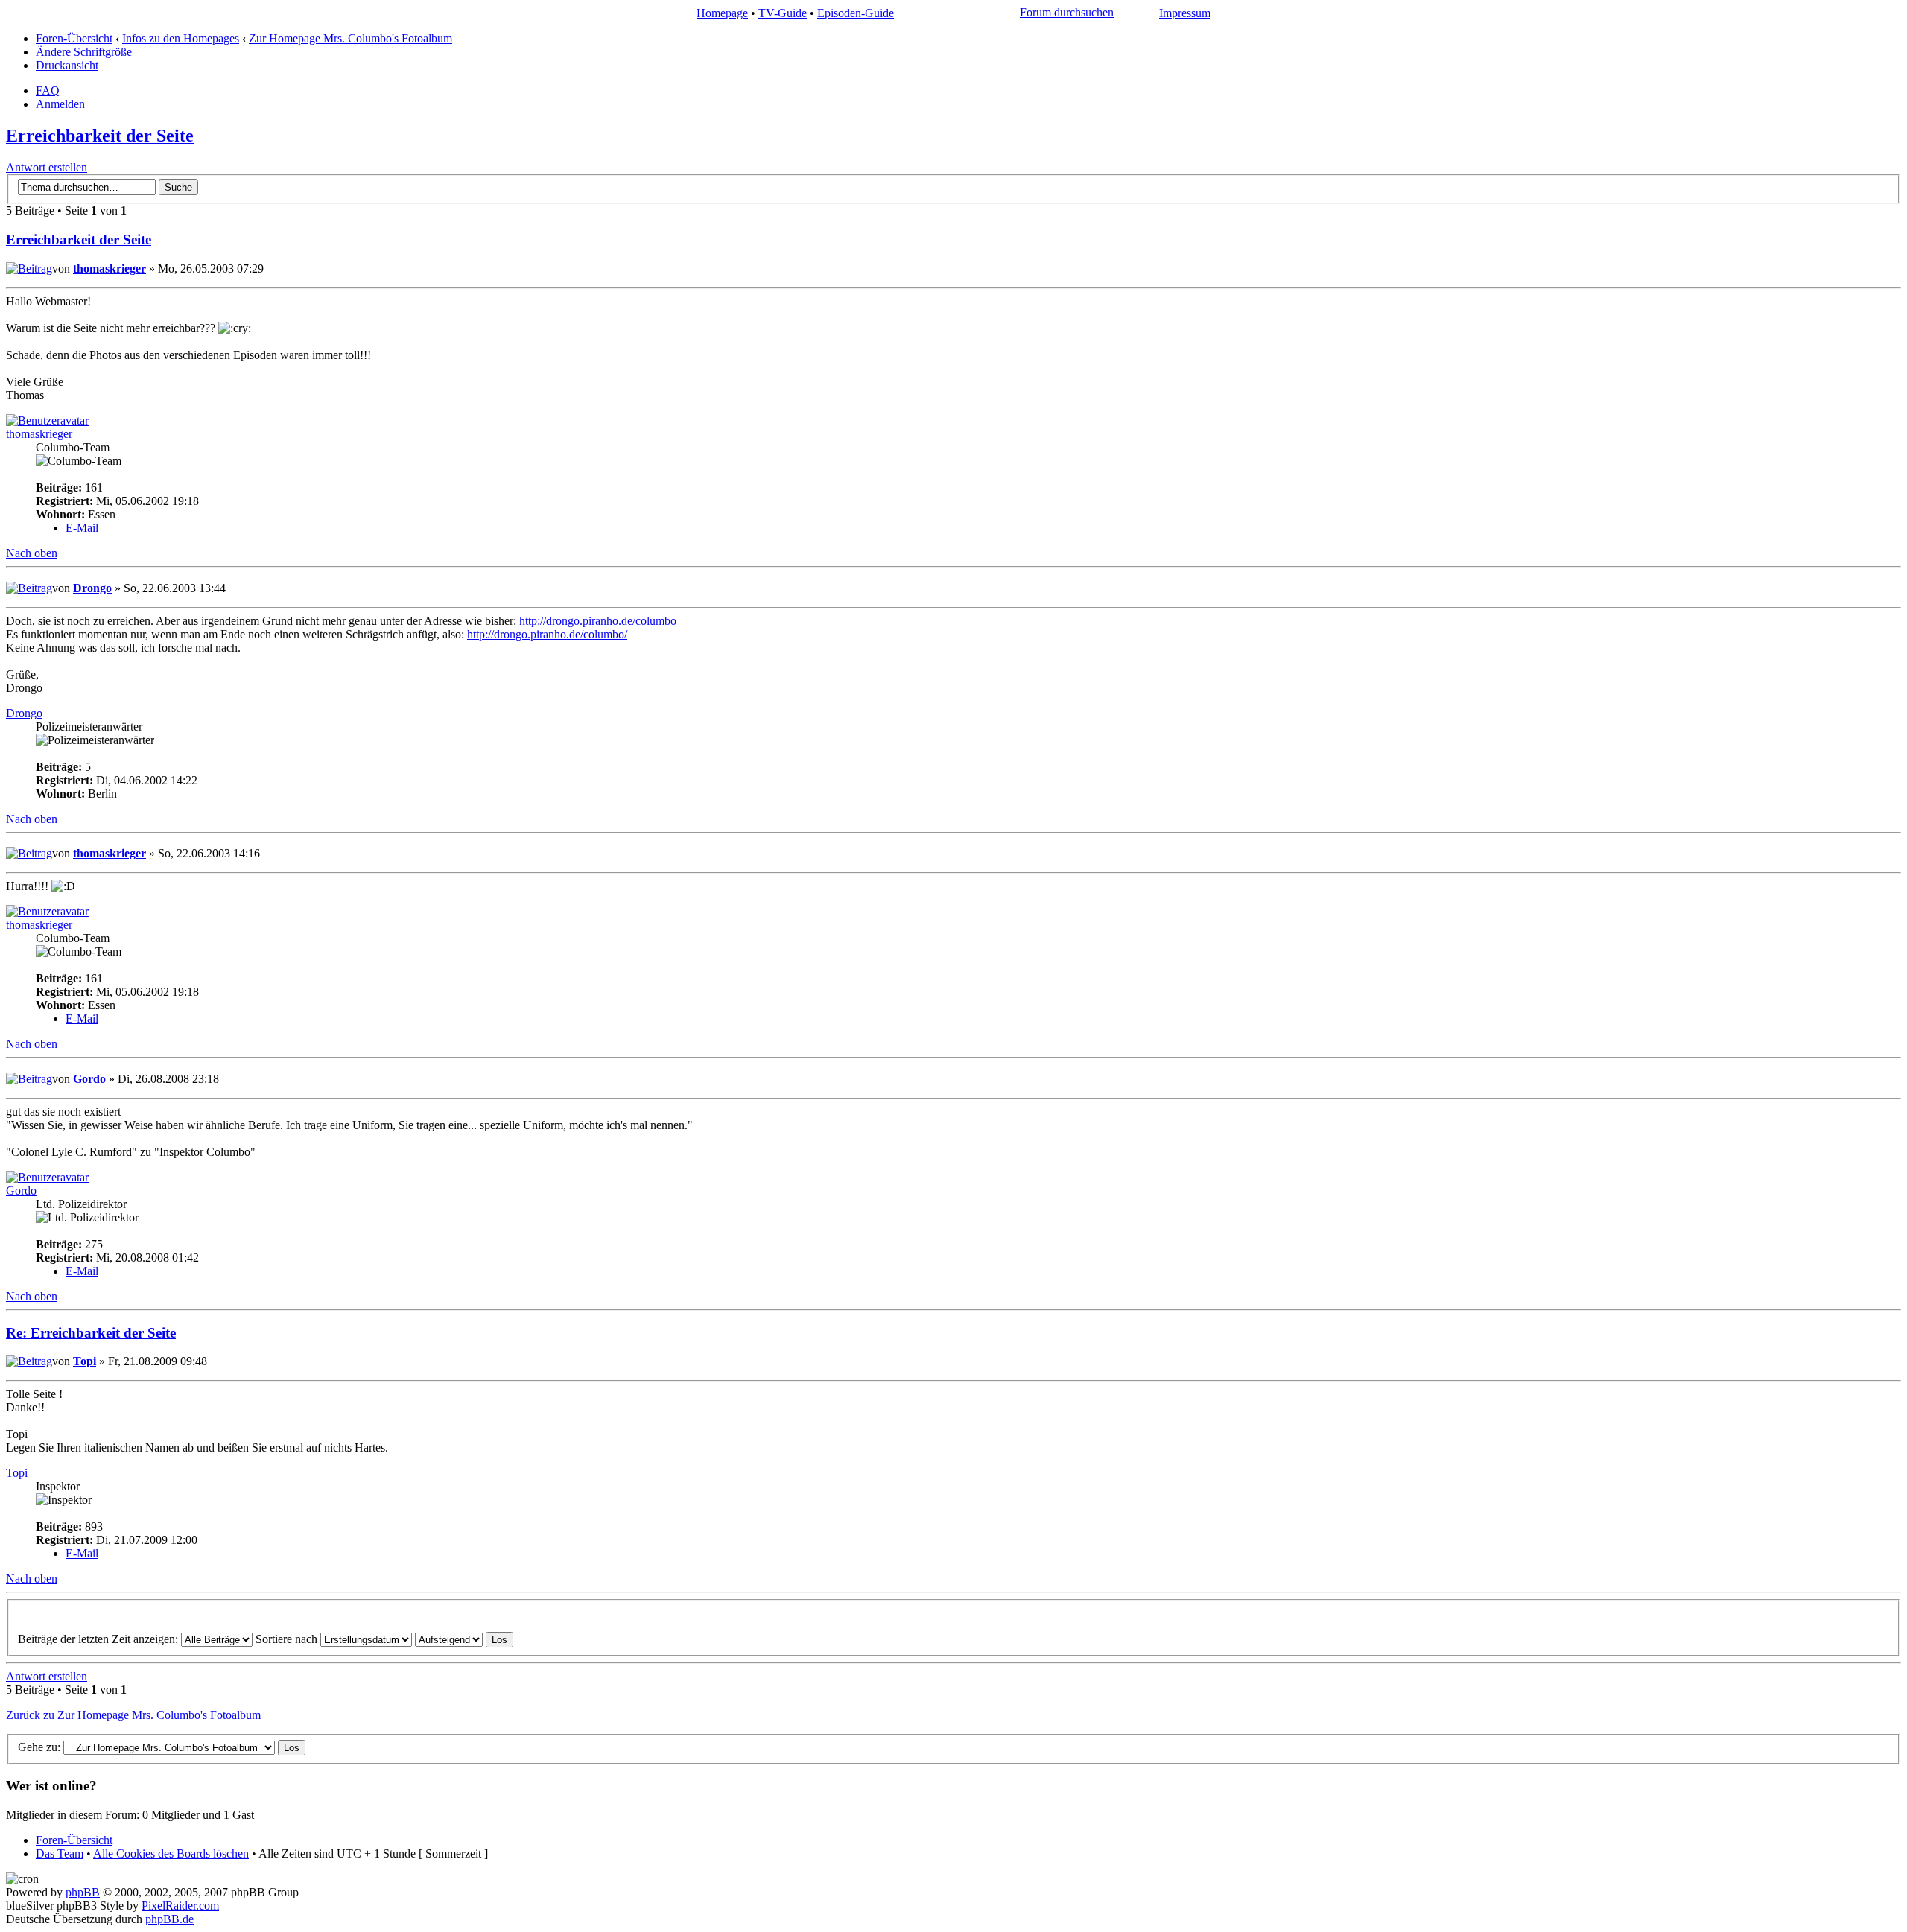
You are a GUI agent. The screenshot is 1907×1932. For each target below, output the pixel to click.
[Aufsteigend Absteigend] (464, 1639)
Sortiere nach (288, 1639)
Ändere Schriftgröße (84, 52)
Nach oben (32, 553)
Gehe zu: (39, 1747)
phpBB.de (169, 1919)
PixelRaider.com (180, 1906)
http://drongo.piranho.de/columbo (598, 621)
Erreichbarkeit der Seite (100, 136)
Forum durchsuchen (1067, 12)
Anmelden (60, 104)
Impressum (1185, 13)
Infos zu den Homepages (181, 38)
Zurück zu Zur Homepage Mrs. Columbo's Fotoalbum (133, 1715)
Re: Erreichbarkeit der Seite (91, 1333)
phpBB (83, 1892)
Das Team (60, 1853)
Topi (85, 1361)
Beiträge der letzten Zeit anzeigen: (99, 1639)
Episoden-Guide (856, 13)
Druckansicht (67, 65)
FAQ (48, 90)
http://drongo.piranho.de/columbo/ (547, 634)
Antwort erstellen (47, 167)
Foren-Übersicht (74, 38)
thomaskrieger (110, 268)
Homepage (722, 13)
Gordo (89, 1079)
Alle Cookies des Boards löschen (171, 1853)
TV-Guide (783, 13)
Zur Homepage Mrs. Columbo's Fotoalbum (350, 38)
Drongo (92, 588)
